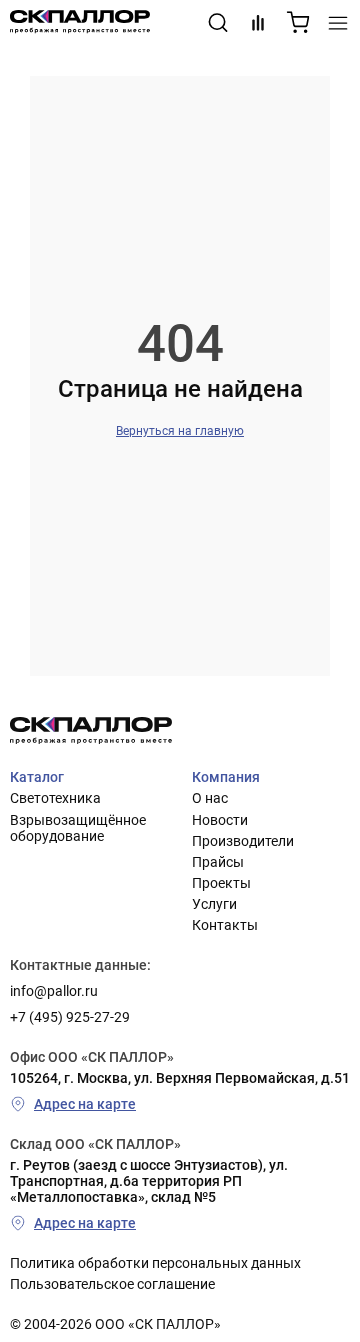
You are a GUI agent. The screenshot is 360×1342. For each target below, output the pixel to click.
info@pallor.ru (54, 991)
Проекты (221, 883)
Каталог (37, 777)
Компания (226, 777)
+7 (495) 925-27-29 (70, 1017)
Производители (243, 841)
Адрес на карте (85, 1104)
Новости (220, 820)
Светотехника (55, 798)
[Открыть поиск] (218, 23)
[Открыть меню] (338, 23)
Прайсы (218, 862)
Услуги (214, 904)
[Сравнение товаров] (258, 23)
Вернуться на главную (180, 431)
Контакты (225, 925)
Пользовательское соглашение (112, 1284)
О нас (210, 798)
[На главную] (80, 23)
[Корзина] (298, 23)
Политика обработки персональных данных (155, 1263)
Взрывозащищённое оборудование (78, 828)
